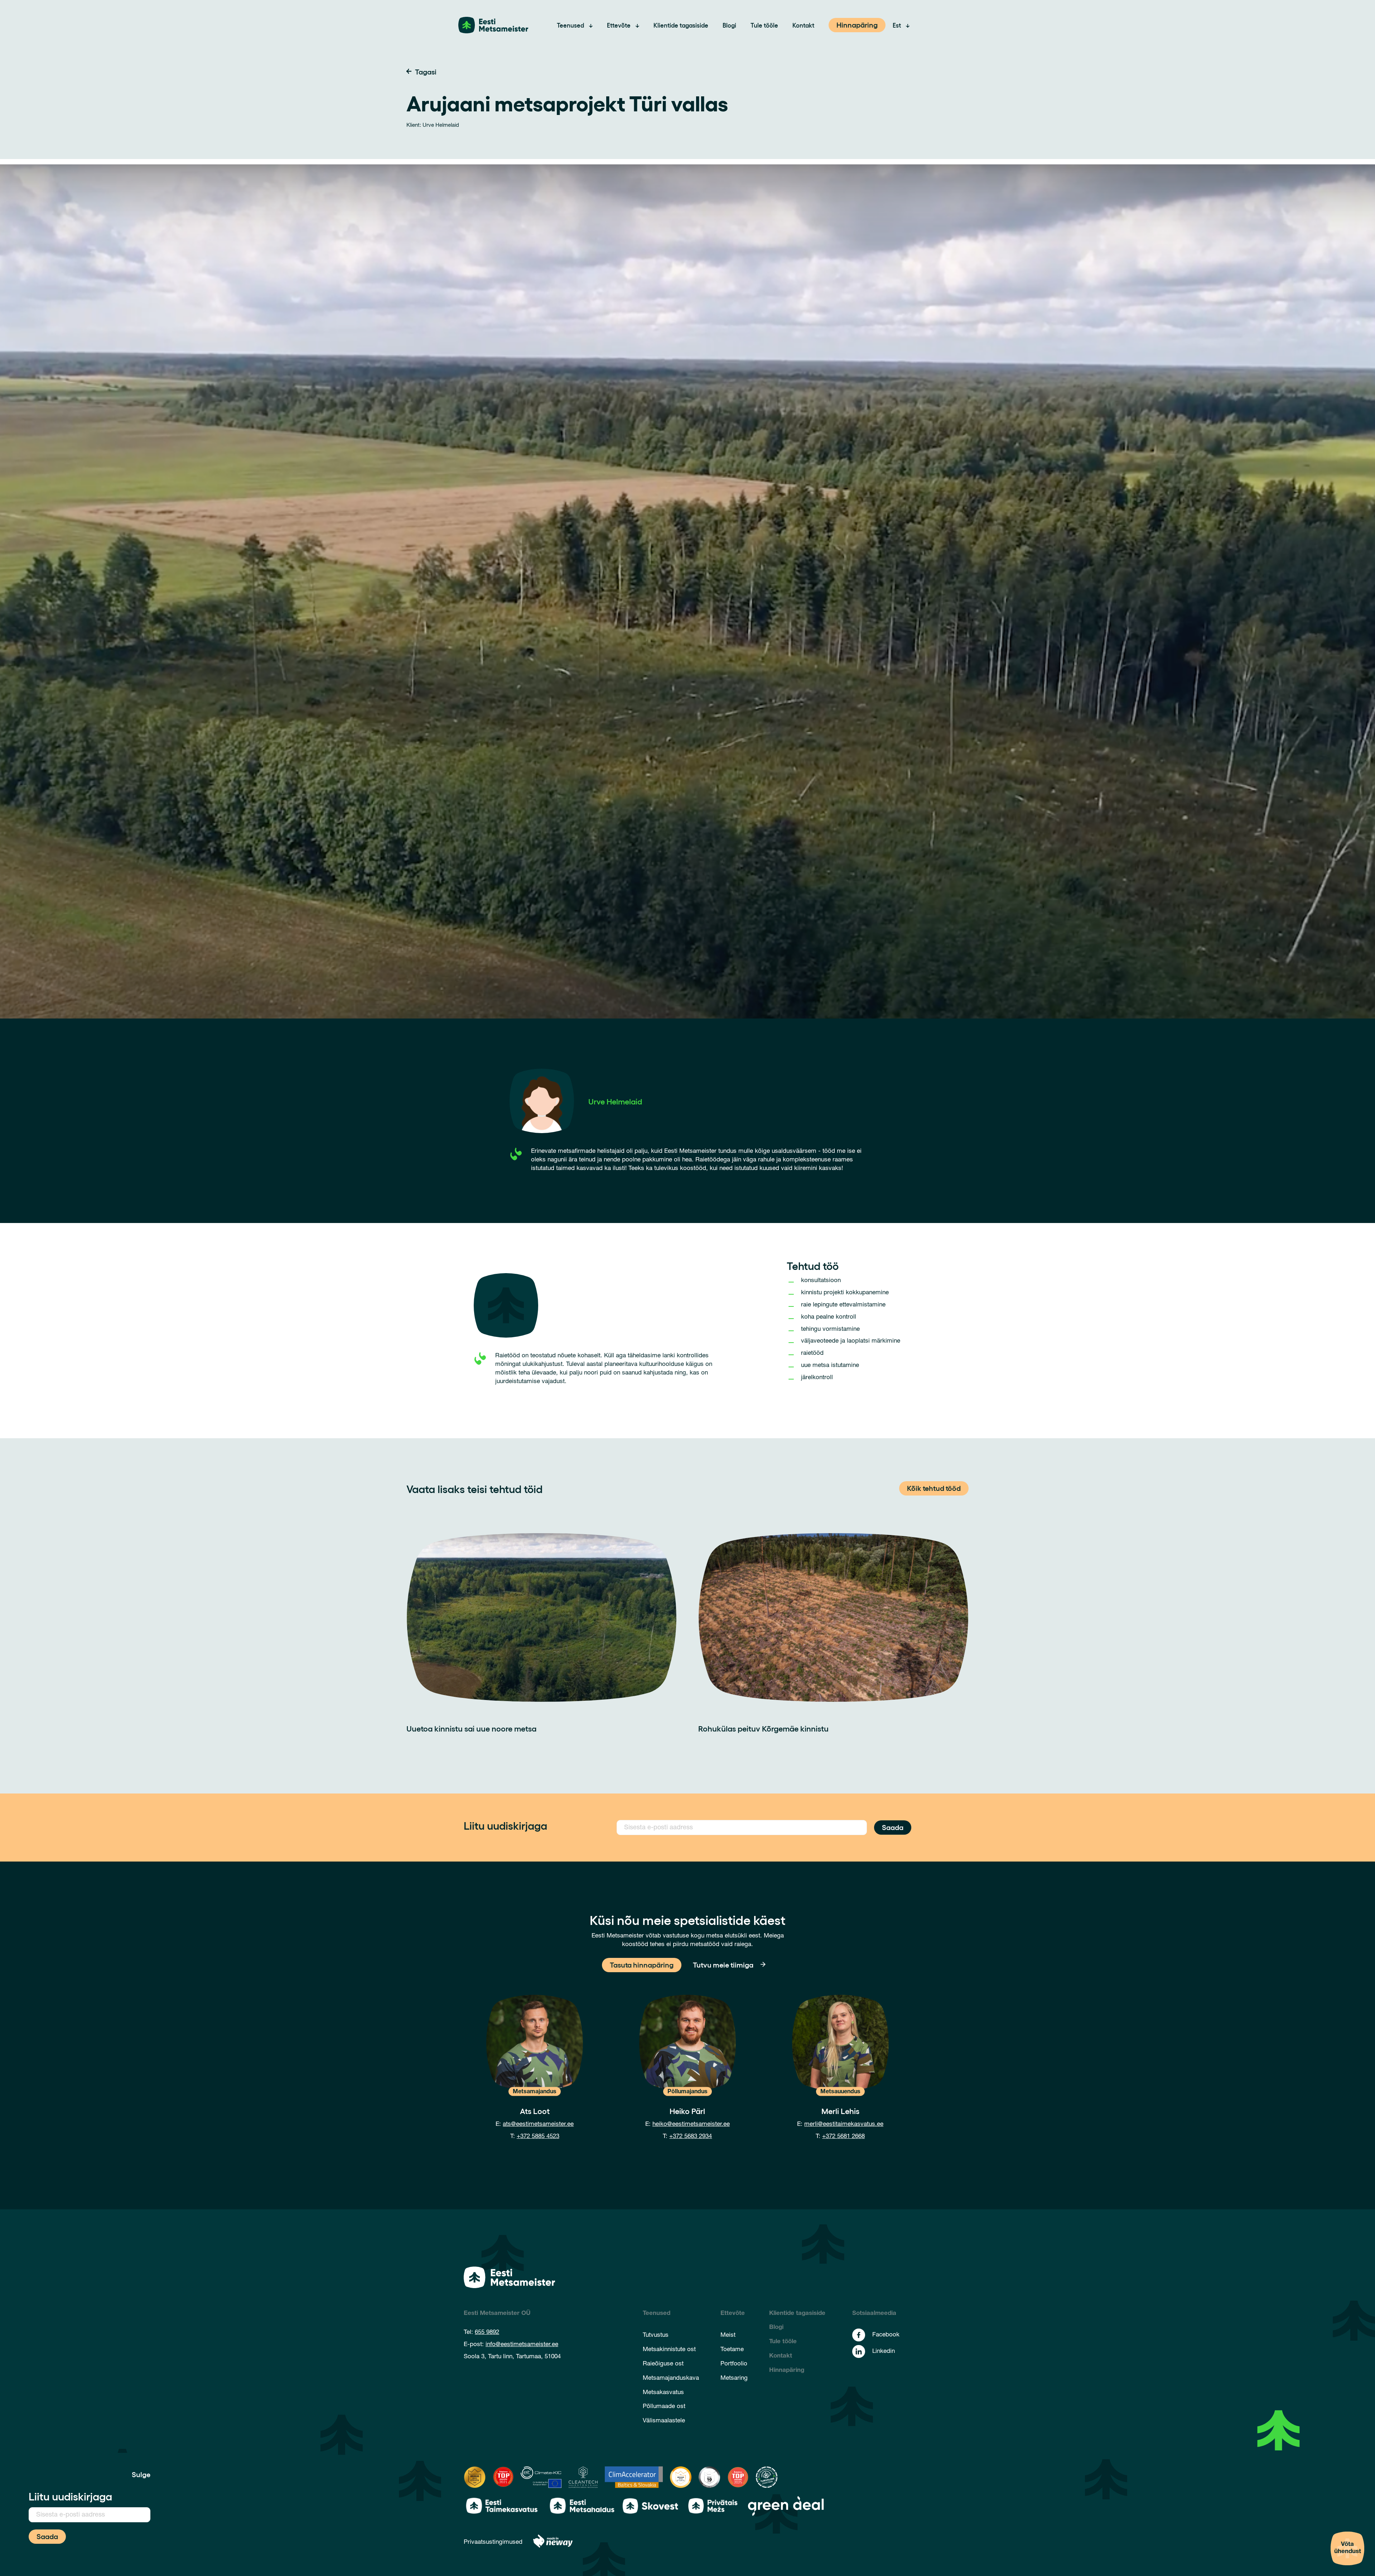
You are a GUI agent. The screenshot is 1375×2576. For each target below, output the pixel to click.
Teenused (570, 25)
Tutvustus (656, 2336)
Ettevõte (619, 25)
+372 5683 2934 (691, 2137)
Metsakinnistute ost (669, 2350)
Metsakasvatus (663, 2393)
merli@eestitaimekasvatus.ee (844, 2125)
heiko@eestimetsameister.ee (691, 2125)
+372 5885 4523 (538, 2137)
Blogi (729, 25)
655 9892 (487, 2333)
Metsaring (734, 2378)
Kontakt (803, 25)
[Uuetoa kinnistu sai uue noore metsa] (542, 1618)
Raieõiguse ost (663, 2364)
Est (897, 25)
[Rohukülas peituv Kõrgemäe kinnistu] (833, 1618)
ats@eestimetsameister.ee (538, 2125)
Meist (728, 2336)
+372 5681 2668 (843, 2137)
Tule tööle (764, 25)
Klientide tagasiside (681, 25)
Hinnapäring (857, 24)
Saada (893, 1827)
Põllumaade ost (664, 2407)
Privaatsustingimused (493, 2543)
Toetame (732, 2350)
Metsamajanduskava (671, 2378)
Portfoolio (734, 2364)
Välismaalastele (664, 2421)
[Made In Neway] (553, 2543)
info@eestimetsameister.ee (522, 2345)
